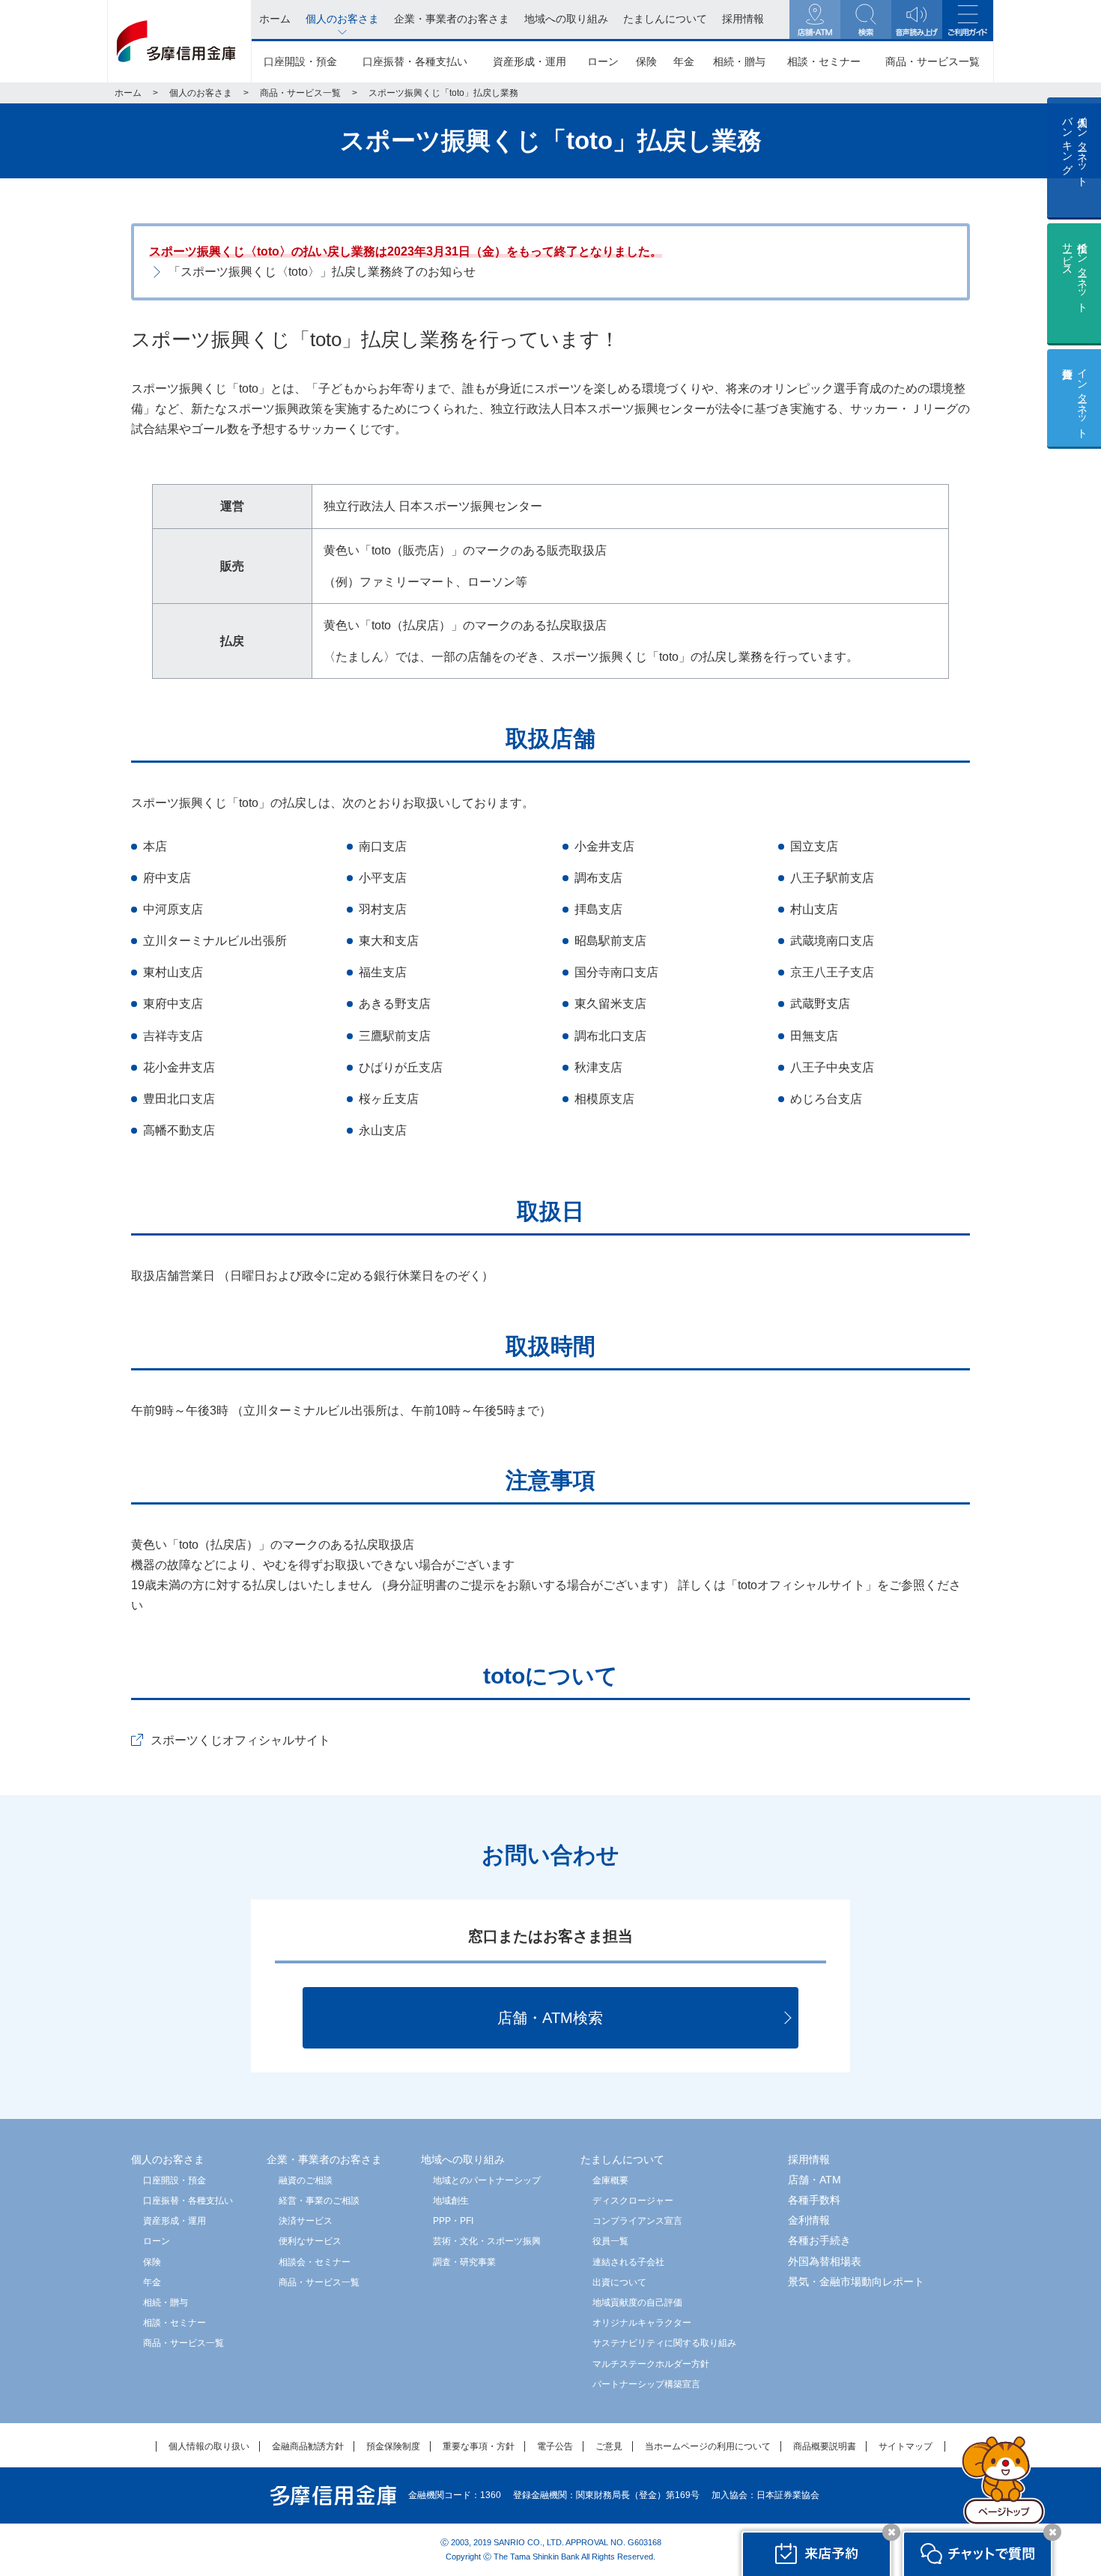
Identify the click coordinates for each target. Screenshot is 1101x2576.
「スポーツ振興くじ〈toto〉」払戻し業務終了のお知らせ (322, 272)
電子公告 (555, 2446)
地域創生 (451, 2201)
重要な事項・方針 (479, 2446)
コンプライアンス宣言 (637, 2221)
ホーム (128, 93)
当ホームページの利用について (708, 2446)
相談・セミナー (824, 61)
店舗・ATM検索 (550, 2018)
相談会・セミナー (315, 2262)
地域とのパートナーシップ (487, 2180)
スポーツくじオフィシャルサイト (240, 1740)
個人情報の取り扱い (209, 2446)
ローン (603, 61)
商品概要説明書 (825, 2446)
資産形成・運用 (530, 61)
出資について (619, 2282)
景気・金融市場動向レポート (856, 2282)
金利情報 (809, 2220)
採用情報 (809, 2159)
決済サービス (306, 2221)
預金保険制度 (393, 2446)
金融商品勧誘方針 (308, 2446)
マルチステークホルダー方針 (651, 2364)
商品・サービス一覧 (932, 61)
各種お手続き (819, 2240)
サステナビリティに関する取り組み (664, 2343)
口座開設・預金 (300, 61)
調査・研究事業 (464, 2262)
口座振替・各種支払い (415, 61)
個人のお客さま (201, 93)
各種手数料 (814, 2200)
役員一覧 (610, 2241)
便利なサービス (310, 2241)
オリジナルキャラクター (642, 2323)
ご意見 (609, 2446)
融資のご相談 (306, 2180)
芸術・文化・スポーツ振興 (487, 2241)
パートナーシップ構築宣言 (646, 2384)
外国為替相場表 (825, 2261)
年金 (684, 61)
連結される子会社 (628, 2262)
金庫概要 (610, 2180)
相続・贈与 (739, 61)
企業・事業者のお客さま (324, 2159)
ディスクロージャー (633, 2201)
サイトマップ (906, 2446)
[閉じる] (891, 2532)
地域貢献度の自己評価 (637, 2303)
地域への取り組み (463, 2159)
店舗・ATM (815, 2180)
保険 (646, 61)
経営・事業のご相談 (319, 2201)
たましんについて (622, 2159)
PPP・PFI (453, 2221)
